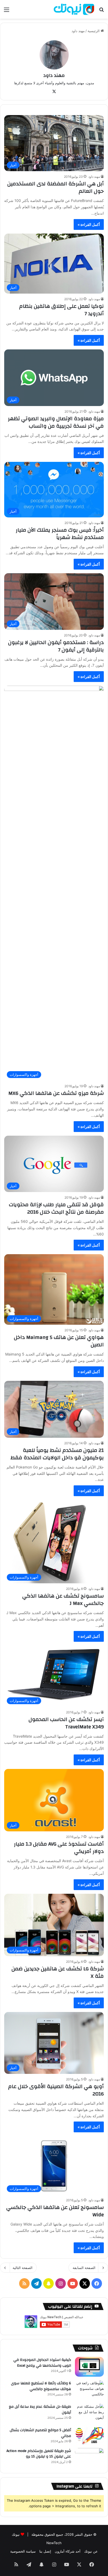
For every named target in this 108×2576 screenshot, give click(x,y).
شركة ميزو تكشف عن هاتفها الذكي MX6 (56, 1093)
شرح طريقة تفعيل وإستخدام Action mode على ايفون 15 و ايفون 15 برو (39, 2454)
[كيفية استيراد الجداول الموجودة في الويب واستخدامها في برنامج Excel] (89, 2367)
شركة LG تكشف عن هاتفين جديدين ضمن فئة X (58, 1972)
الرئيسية (94, 31)
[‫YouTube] (73, 2283)
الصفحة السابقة (84, 2268)
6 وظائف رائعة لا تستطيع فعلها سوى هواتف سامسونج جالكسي (41, 2386)
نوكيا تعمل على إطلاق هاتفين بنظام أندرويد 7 (61, 310)
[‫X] (54, 92)
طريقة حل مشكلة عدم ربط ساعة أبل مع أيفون (40, 2410)
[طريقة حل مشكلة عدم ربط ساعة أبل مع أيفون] (89, 2414)
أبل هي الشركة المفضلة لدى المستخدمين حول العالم (56, 187)
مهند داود (54, 75)
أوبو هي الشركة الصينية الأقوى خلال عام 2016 (56, 2090)
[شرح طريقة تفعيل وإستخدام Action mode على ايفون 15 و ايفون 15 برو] (89, 2458)
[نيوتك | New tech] (74, 9)
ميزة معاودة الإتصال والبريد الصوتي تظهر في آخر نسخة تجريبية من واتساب (56, 422)
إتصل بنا (45, 2551)
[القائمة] (7, 11)
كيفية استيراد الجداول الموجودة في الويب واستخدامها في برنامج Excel (42, 2363)
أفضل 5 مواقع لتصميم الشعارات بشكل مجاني (40, 2433)
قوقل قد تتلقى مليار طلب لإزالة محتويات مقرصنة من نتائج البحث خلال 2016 (56, 1208)
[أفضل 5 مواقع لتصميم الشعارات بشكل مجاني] (89, 2436)
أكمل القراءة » (89, 224)
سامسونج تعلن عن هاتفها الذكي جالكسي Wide (55, 2211)
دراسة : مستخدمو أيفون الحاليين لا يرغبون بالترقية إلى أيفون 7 (56, 646)
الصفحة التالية (23, 2268)
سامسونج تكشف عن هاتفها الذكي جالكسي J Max (63, 1600)
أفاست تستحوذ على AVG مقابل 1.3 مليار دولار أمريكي (59, 1848)
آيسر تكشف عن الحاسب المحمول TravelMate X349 (66, 1723)
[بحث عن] (101, 11)
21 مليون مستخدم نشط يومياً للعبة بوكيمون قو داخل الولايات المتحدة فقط (57, 1454)
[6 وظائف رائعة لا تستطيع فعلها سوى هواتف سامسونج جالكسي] (89, 2390)
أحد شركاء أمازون (68, 2551)
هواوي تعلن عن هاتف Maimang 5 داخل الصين (59, 1341)
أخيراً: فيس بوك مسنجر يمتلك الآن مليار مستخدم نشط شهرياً (60, 534)
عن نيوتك (91, 2551)
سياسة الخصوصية (23, 2551)
